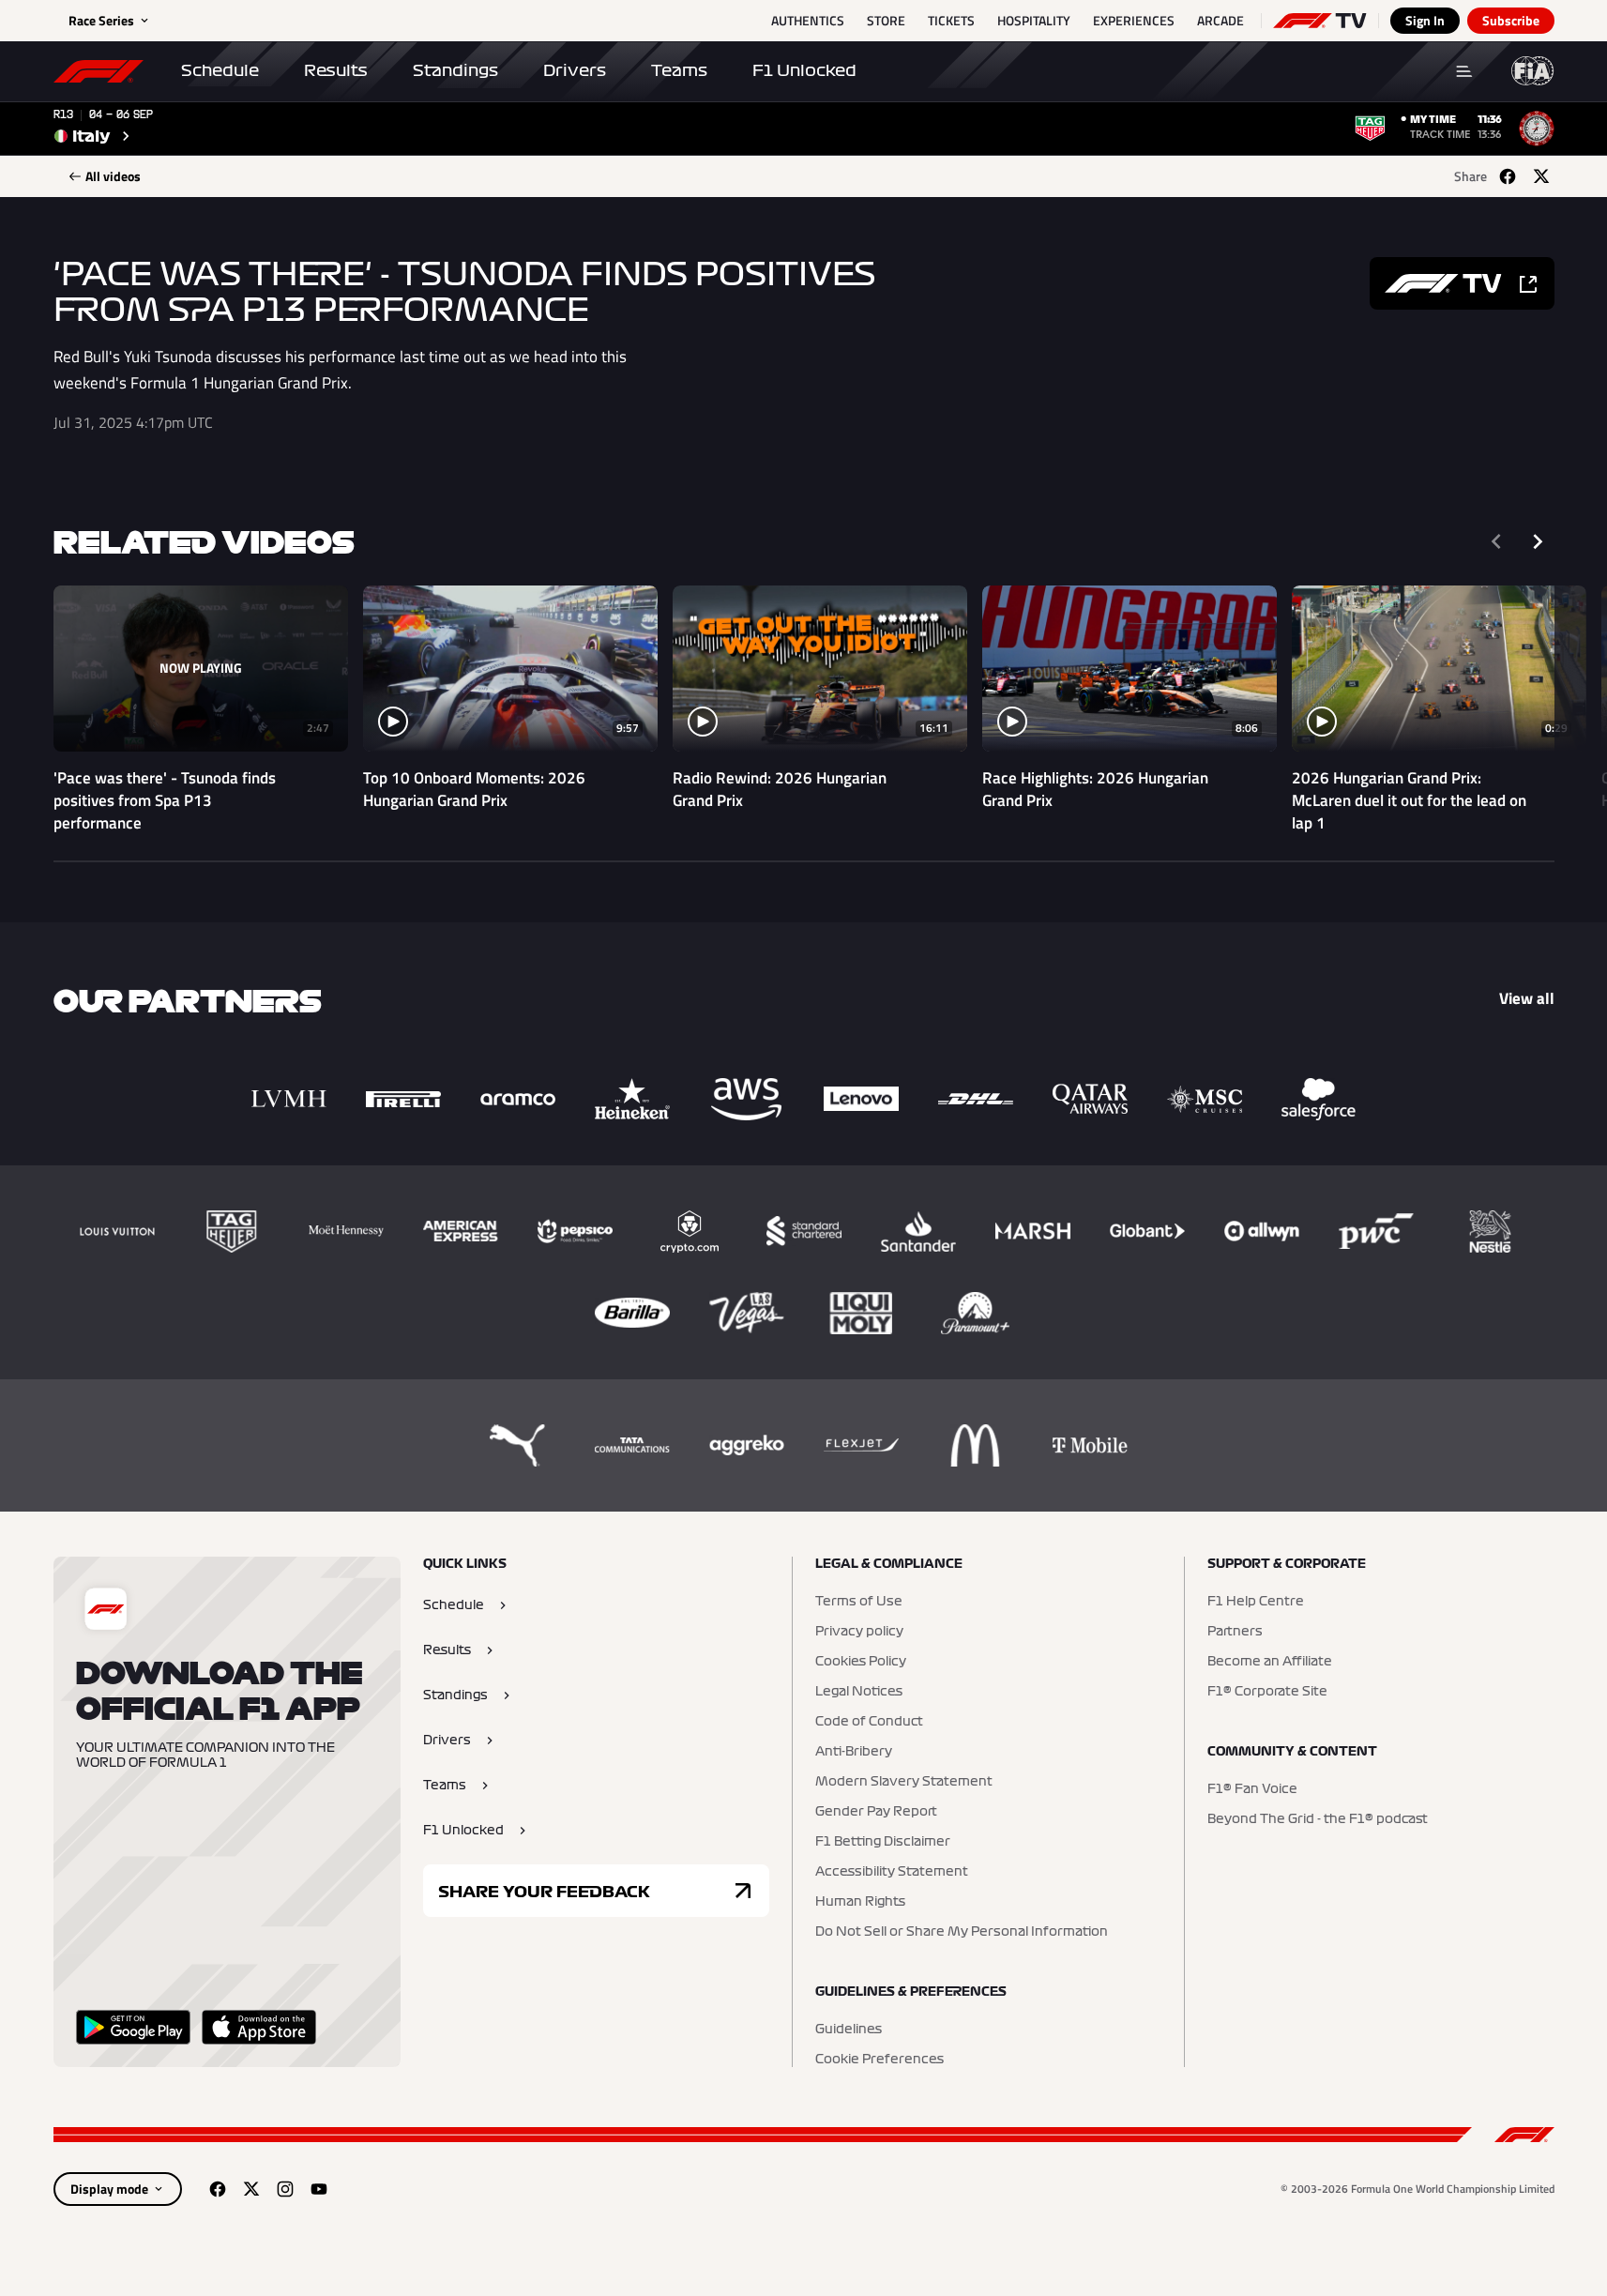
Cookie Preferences (879, 2060)
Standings (455, 70)
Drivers (575, 70)
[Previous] (1496, 541)
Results (336, 70)
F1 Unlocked (804, 70)
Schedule (220, 70)
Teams (679, 70)
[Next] (1538, 541)
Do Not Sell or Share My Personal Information (962, 1932)
